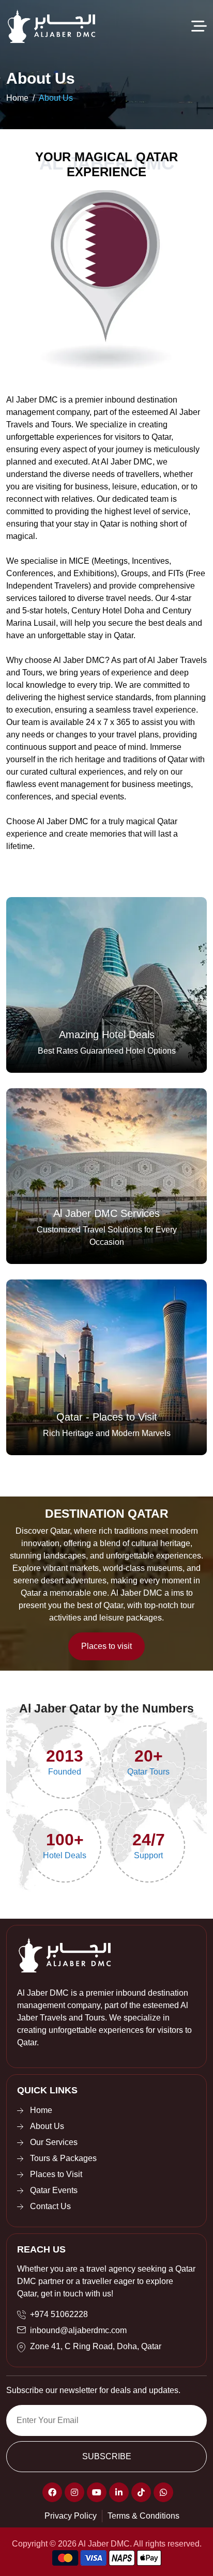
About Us (56, 98)
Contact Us (50, 2206)
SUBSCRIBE (107, 2456)
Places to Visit (56, 2174)
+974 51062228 (59, 2314)
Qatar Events (54, 2190)
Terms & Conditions (143, 2516)
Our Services (54, 2142)
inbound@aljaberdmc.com (78, 2330)
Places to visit (106, 1646)
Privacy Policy (71, 2516)
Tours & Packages (63, 2158)
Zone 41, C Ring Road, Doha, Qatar (96, 2346)
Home (17, 98)
